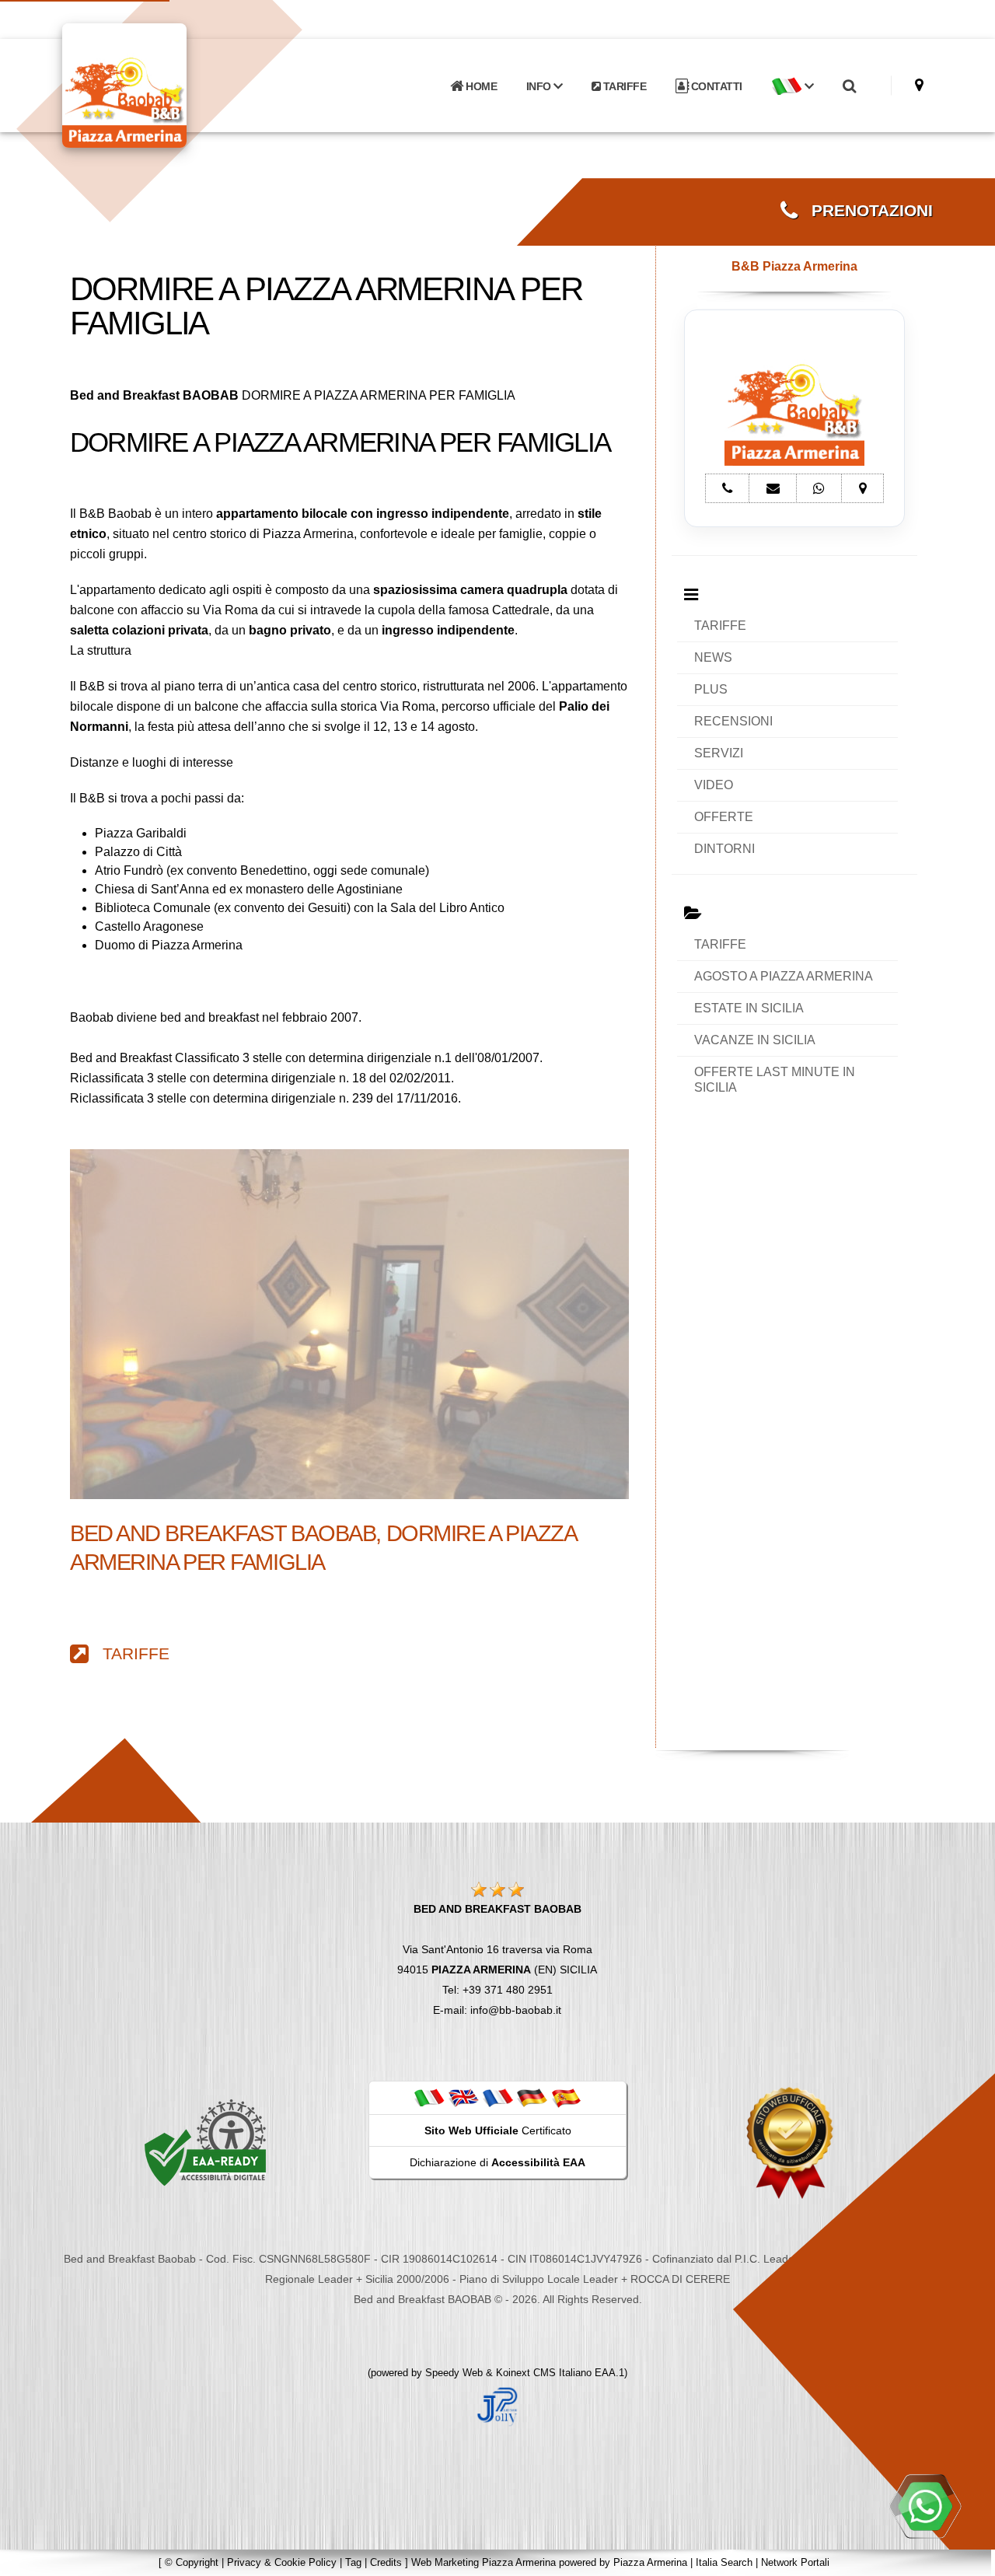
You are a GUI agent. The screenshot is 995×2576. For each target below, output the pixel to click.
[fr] (497, 2097)
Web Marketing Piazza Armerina (484, 2562)
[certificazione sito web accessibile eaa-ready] (205, 2142)
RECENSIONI (733, 721)
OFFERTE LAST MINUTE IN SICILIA (775, 1080)
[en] (463, 2097)
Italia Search (724, 2562)
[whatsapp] (925, 2506)
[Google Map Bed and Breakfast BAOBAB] (919, 85)
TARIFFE (623, 86)
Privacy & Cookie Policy (282, 2562)
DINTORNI (724, 849)
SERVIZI (719, 753)
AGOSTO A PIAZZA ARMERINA (784, 976)
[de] (532, 2097)
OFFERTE (724, 817)
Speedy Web (454, 2373)
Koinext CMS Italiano (545, 2373)
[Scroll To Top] (968, 2559)
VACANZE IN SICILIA (755, 1040)
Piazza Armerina (650, 2562)
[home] (165, 84)
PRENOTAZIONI (865, 211)
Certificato (498, 2130)
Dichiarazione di (497, 2162)
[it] (429, 2097)
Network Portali (795, 2562)
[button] (792, 86)
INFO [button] (540, 86)
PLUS (711, 689)
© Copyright (192, 2562)
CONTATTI (715, 86)
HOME (480, 86)
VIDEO (714, 785)
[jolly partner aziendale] (497, 2406)
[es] (566, 2097)
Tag (353, 2562)
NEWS (713, 657)
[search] (849, 86)
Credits (386, 2562)
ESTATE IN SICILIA (749, 1008)
